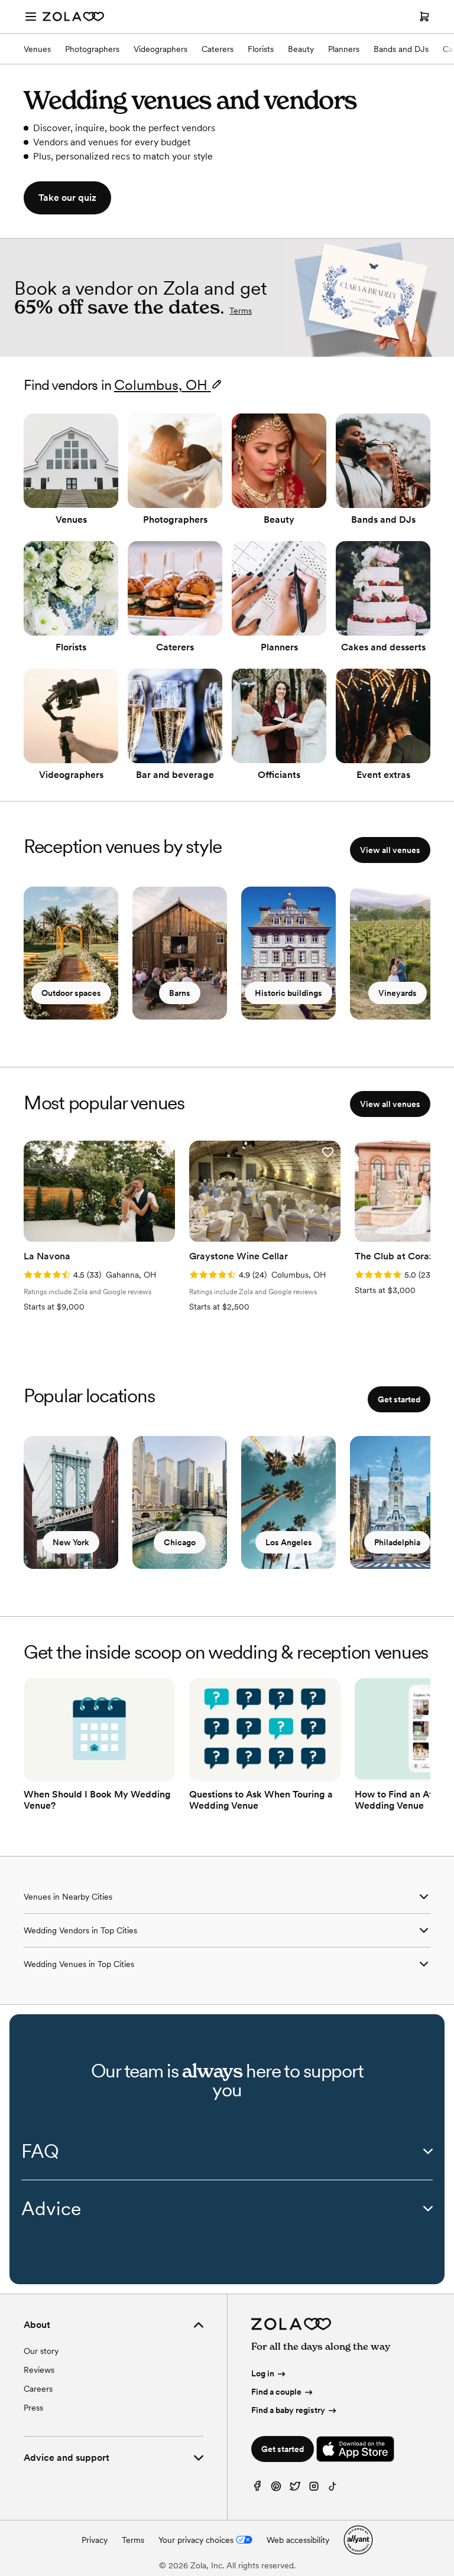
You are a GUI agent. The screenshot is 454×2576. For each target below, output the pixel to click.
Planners (344, 49)
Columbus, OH (161, 385)
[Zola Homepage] (73, 17)
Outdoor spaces (71, 993)
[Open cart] (424, 17)
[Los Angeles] (288, 1502)
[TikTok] (333, 2489)
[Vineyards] (397, 953)
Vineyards (398, 993)
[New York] (71, 1502)
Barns (180, 993)
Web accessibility (298, 2540)
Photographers (92, 49)
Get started (399, 1399)
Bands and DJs (401, 49)
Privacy (95, 2540)
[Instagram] (314, 2489)
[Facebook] (257, 2489)
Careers (38, 2389)
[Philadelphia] (397, 1502)
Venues (37, 49)
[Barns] (180, 953)
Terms (241, 311)
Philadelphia (397, 1542)
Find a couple (276, 2392)
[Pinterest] (276, 2489)
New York (71, 1542)
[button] (162, 1152)
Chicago (180, 1542)
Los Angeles (289, 1542)
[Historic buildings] (288, 953)
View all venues (390, 850)
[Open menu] (31, 17)
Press (33, 2408)
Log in (263, 2373)
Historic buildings (288, 993)
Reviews (39, 2370)
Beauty (301, 49)
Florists (261, 49)
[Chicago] (180, 1502)
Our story (41, 2351)
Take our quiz (67, 198)
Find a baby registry (288, 2410)
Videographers (160, 49)
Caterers (218, 49)
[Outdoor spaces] (71, 953)
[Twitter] (295, 2489)
